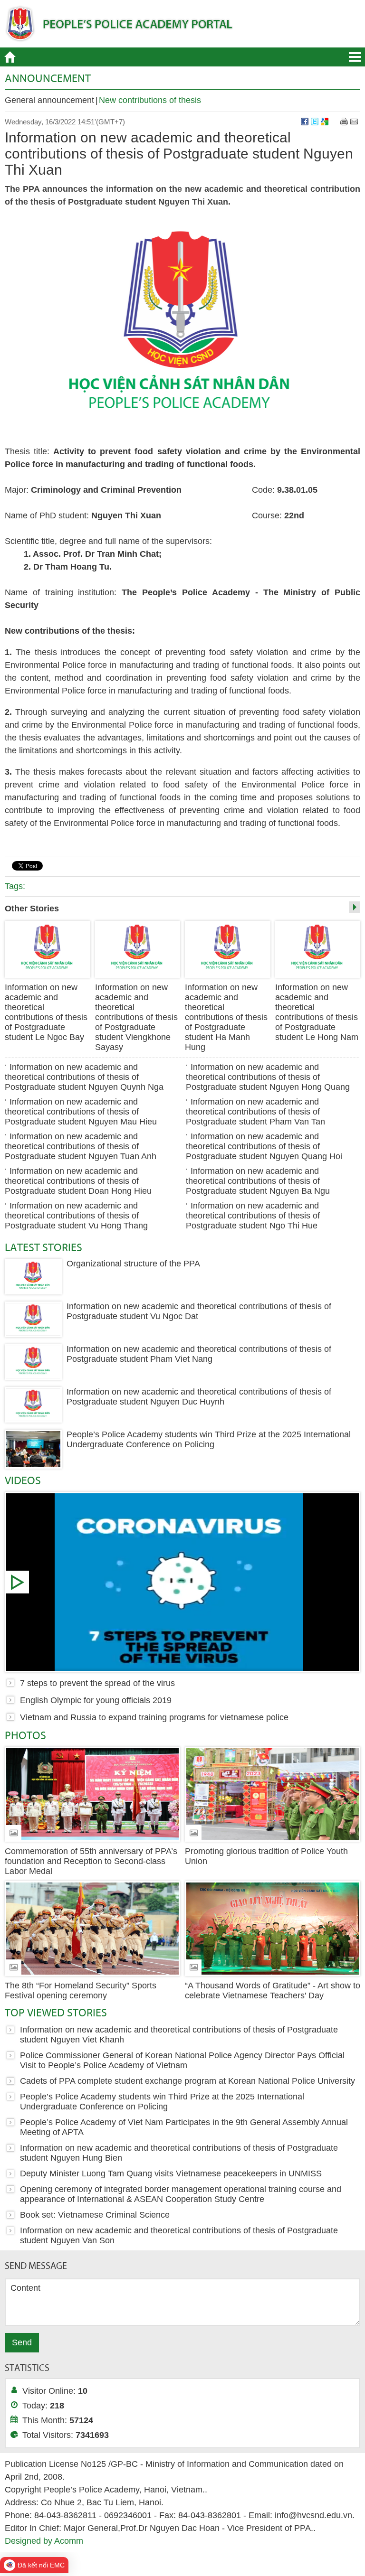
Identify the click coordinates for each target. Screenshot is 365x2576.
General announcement (49, 100)
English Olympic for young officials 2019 (96, 1700)
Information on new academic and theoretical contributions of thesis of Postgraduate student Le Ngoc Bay (46, 1012)
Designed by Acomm (44, 2541)
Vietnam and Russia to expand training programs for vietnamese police (154, 1717)
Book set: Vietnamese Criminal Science (95, 2215)
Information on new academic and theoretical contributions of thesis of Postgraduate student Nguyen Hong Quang (268, 1077)
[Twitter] (315, 122)
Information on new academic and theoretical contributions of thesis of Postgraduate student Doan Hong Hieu (78, 1181)
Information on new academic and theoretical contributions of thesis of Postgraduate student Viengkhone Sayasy (136, 1017)
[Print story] (344, 122)
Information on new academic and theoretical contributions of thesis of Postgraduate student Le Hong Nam (317, 1012)
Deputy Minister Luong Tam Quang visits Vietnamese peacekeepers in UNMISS (171, 2173)
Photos (25, 1735)
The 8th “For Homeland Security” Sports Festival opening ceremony (81, 1991)
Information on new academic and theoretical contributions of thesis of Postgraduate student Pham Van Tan (255, 1112)
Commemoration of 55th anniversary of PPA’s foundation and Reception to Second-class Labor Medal (91, 1861)
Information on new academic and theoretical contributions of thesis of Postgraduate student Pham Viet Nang (199, 1354)
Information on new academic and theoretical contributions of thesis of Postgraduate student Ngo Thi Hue (253, 1216)
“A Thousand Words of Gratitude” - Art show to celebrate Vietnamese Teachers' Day (273, 1991)
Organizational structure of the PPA (133, 1264)
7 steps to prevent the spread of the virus (182, 1582)
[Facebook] (305, 122)
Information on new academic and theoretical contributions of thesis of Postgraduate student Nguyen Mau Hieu (81, 1112)
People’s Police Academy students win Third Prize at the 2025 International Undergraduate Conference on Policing (209, 1439)
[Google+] (325, 122)
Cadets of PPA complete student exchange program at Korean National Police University (187, 2081)
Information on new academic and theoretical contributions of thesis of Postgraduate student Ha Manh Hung (226, 1017)
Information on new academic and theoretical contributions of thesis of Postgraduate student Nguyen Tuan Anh (81, 1146)
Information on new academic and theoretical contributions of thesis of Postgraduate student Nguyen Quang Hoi (264, 1146)
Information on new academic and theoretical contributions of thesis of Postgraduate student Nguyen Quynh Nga (84, 1077)
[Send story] (354, 122)
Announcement (48, 78)
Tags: (15, 886)
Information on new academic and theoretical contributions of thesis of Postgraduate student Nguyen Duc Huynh (199, 1397)
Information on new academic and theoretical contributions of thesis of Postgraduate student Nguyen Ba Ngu (258, 1181)
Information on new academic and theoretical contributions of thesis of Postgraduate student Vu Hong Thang (76, 1216)
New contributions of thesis (150, 100)
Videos (23, 1480)
